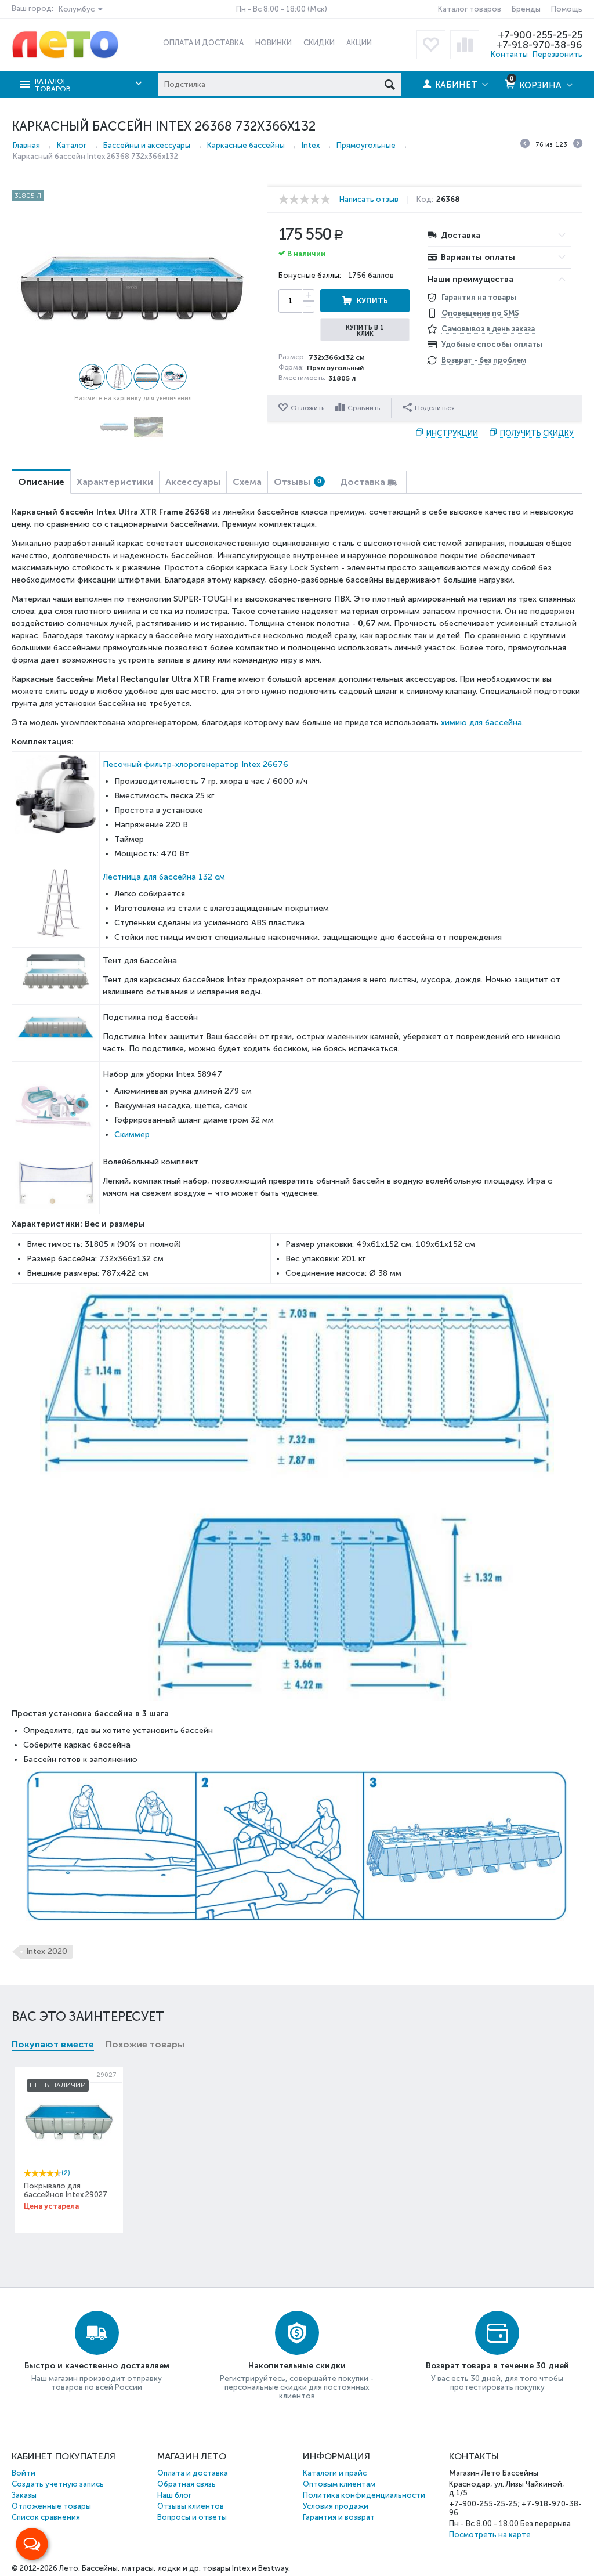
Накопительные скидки (297, 2366)
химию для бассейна (481, 723)
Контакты (509, 54)
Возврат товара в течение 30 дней (497, 2366)
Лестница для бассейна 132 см (164, 877)
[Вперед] (578, 145)
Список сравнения (46, 2517)
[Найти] (390, 84)
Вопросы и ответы (192, 2517)
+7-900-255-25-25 (540, 35)
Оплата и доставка (193, 2473)
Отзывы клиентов (191, 2506)
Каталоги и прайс (335, 2473)
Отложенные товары (51, 2506)
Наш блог (174, 2495)
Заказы (24, 2495)
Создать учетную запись (58, 2484)
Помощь (567, 9)
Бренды (526, 9)
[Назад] (525, 145)
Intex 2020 (47, 1951)
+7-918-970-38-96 (539, 45)
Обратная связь (186, 2484)
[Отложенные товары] (431, 45)
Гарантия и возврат (339, 2517)
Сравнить (364, 408)
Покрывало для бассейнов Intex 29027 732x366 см (66, 2195)
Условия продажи (336, 2506)
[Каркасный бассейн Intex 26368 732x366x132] (133, 288)
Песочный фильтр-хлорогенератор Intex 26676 (195, 764)
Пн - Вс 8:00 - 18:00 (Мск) (282, 9)
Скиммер (132, 1135)
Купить (372, 301)
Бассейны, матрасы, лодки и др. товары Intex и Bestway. (186, 2568)
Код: (425, 200)
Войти (23, 2473)
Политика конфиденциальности (364, 2495)
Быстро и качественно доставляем (97, 2366)
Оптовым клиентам (339, 2484)
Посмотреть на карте (490, 2535)
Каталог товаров (470, 9)
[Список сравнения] (465, 45)
